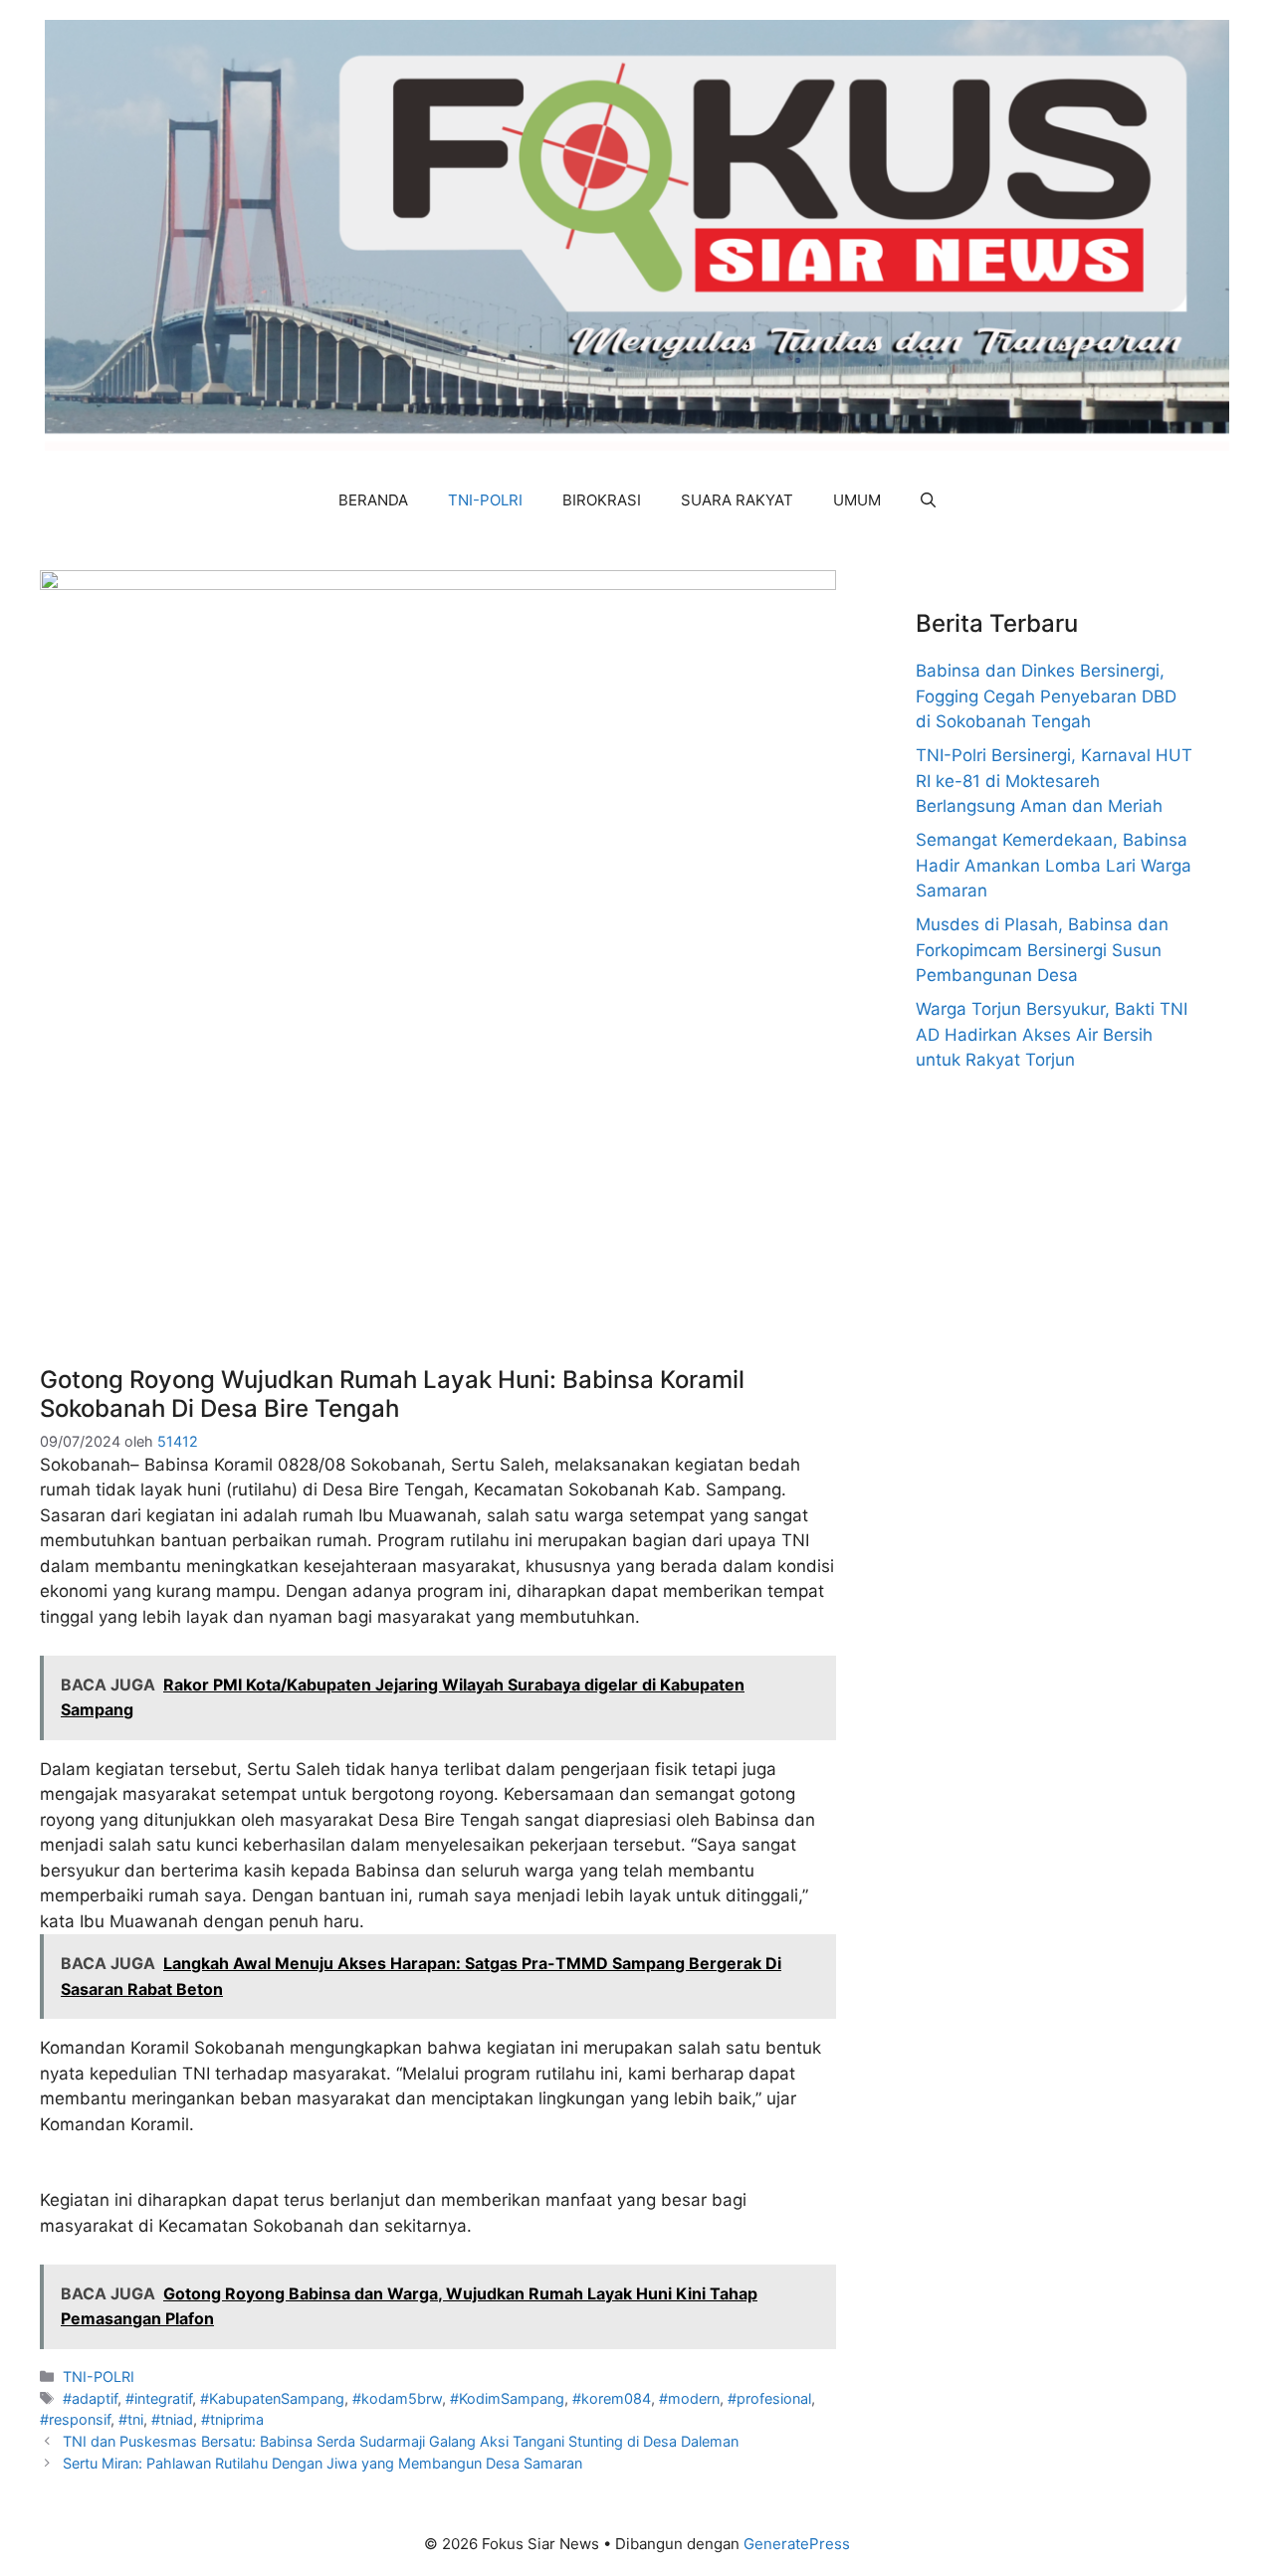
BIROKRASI (602, 500)
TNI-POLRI (485, 500)
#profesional (769, 2398)
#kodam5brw (397, 2398)
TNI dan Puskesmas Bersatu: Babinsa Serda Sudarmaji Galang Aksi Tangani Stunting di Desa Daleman (401, 2441)
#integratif (159, 2398)
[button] (928, 500)
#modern (689, 2398)
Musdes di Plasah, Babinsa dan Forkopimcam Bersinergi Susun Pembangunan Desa (1042, 950)
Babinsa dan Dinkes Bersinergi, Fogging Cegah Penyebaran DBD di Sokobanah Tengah (1046, 696)
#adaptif (90, 2398)
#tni (131, 2419)
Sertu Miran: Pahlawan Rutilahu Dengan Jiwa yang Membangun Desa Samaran (322, 2463)
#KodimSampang (507, 2398)
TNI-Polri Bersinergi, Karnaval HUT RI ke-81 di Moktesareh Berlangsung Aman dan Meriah (1054, 781)
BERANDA (373, 500)
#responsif (75, 2419)
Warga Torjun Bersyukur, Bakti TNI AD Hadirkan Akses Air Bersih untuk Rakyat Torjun (1052, 1034)
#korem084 (612, 2398)
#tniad (172, 2419)
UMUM (857, 500)
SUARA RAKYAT (737, 500)
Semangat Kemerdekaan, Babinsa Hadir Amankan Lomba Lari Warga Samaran (1054, 865)
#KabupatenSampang (272, 2398)
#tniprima (232, 2419)
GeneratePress (797, 2544)
